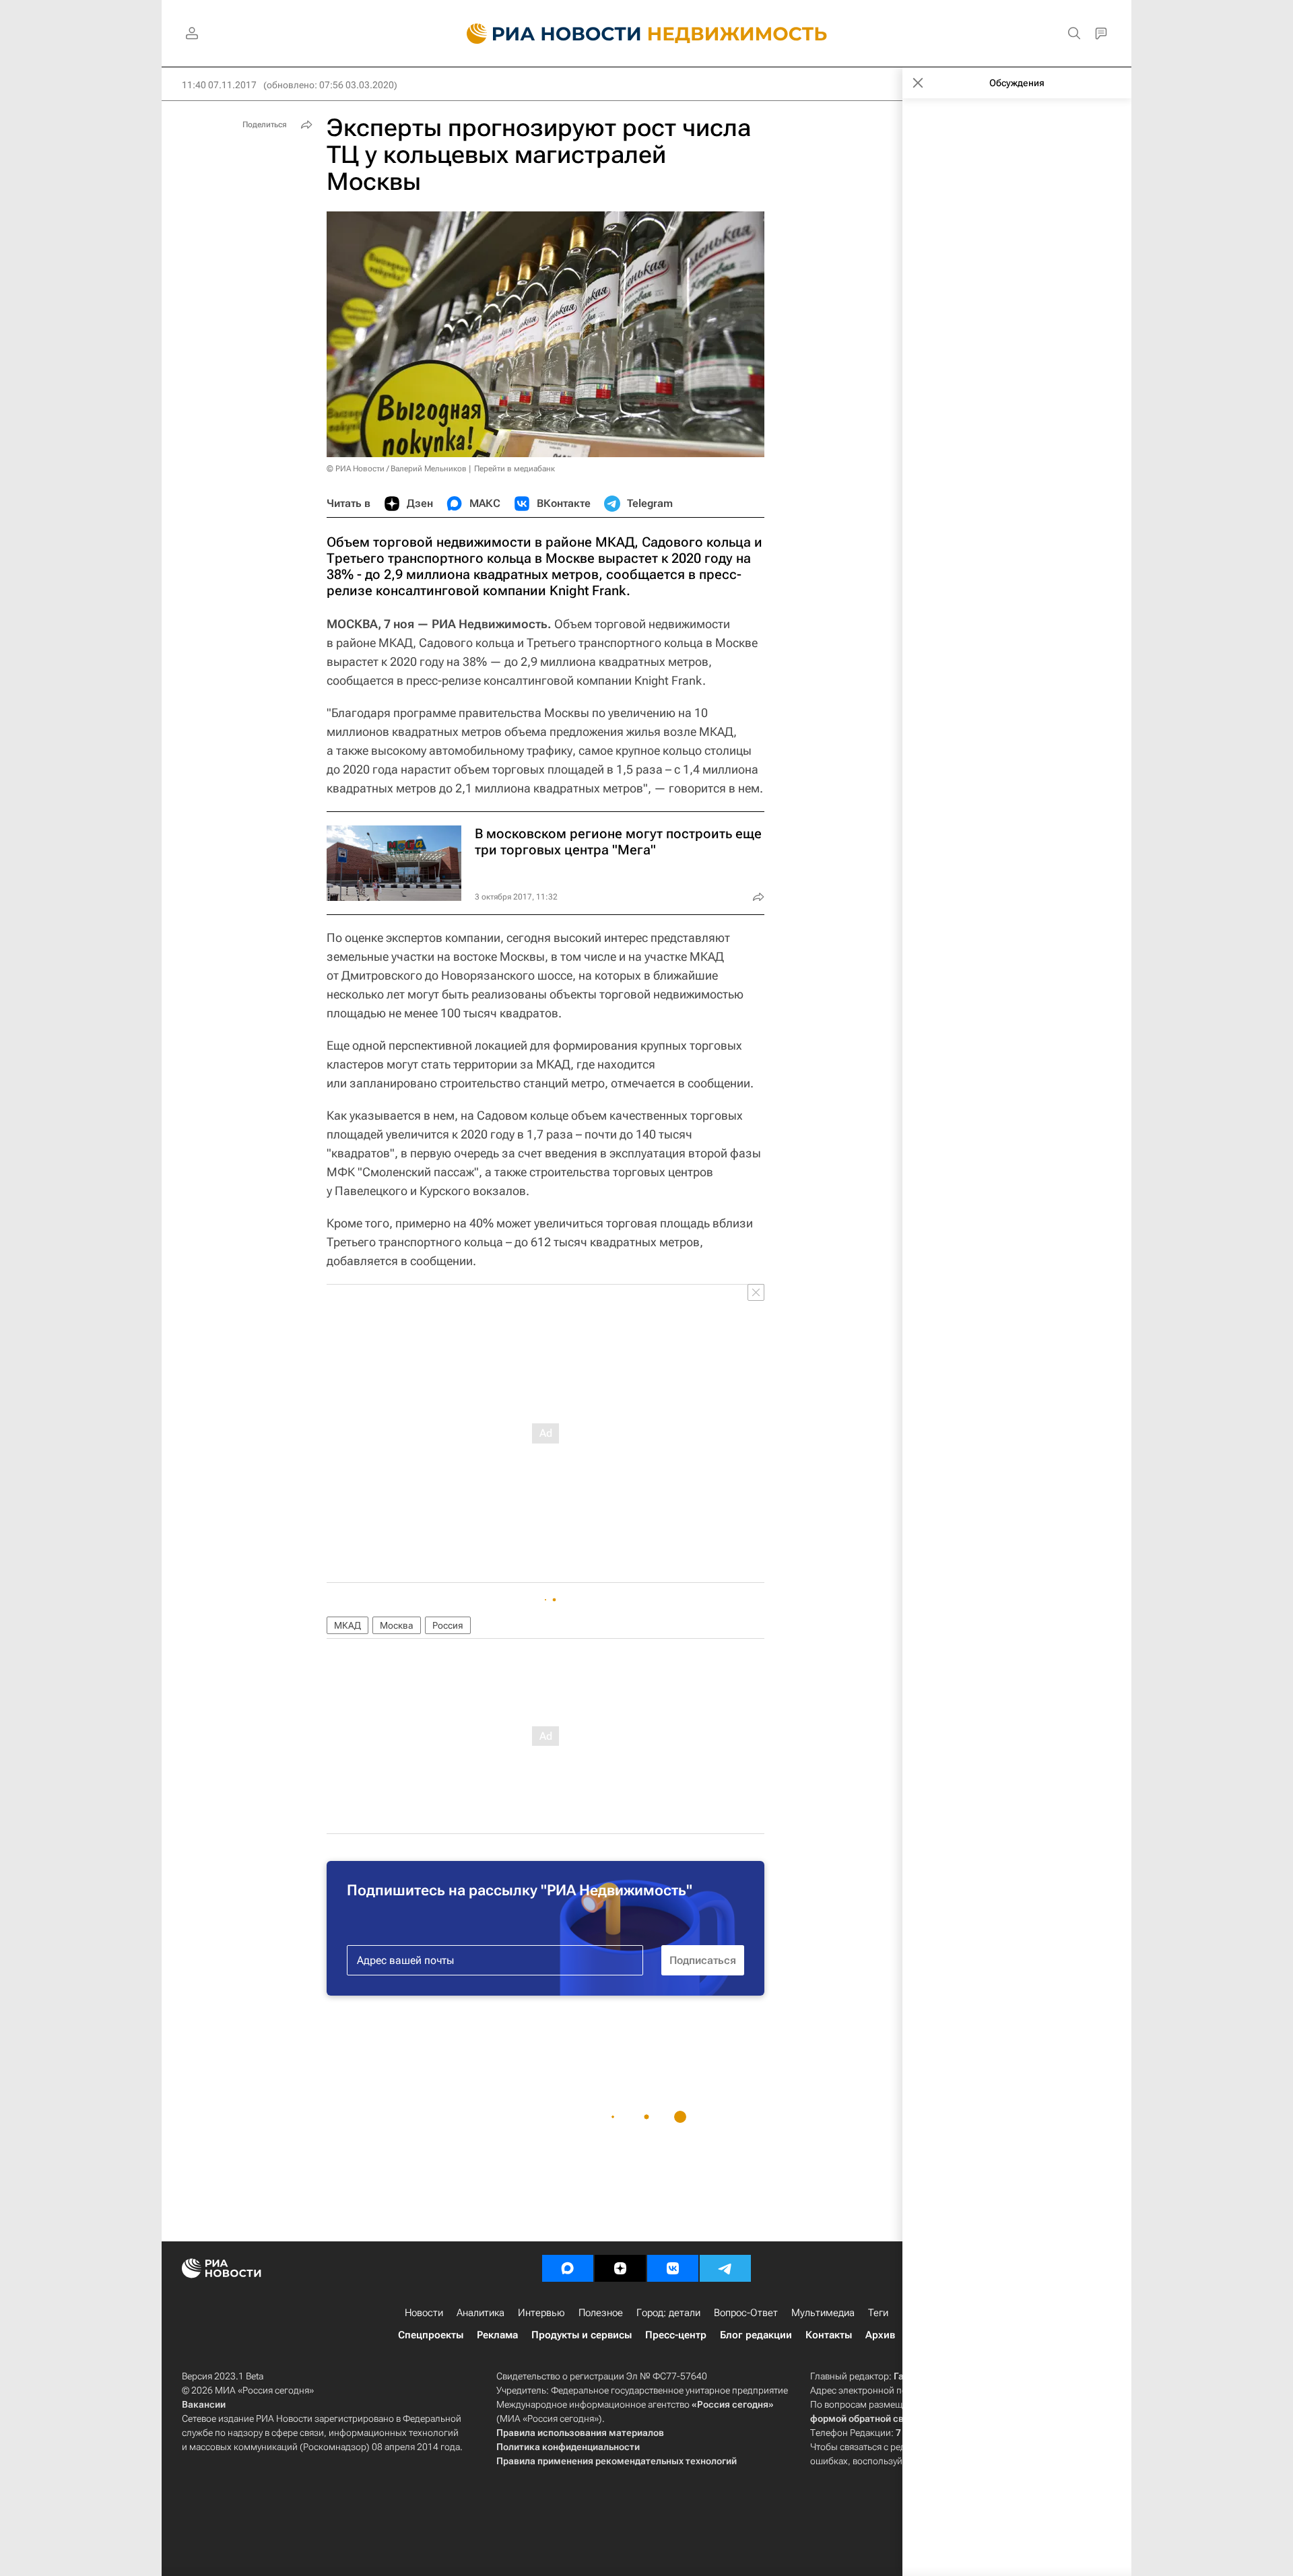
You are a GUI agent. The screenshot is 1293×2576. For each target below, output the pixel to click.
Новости (424, 2313)
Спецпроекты (431, 2335)
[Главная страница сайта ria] (546, 34)
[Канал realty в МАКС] (568, 2268)
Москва (397, 1625)
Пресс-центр (676, 2335)
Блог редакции (756, 2335)
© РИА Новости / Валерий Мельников (397, 469)
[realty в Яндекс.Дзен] (620, 2268)
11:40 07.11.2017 (219, 85)
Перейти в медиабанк (515, 469)
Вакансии (204, 2404)
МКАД (347, 1625)
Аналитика (480, 2313)
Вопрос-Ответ (746, 2313)
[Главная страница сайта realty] (647, 34)
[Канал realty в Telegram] (725, 2268)
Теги (878, 2313)
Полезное (601, 2313)
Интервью (541, 2313)
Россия (448, 1625)
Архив (880, 2335)
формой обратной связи (865, 2418)
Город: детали (668, 2313)
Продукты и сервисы (582, 2335)
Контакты (829, 2335)
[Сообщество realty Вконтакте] (673, 2268)
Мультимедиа (823, 2313)
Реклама (497, 2335)
